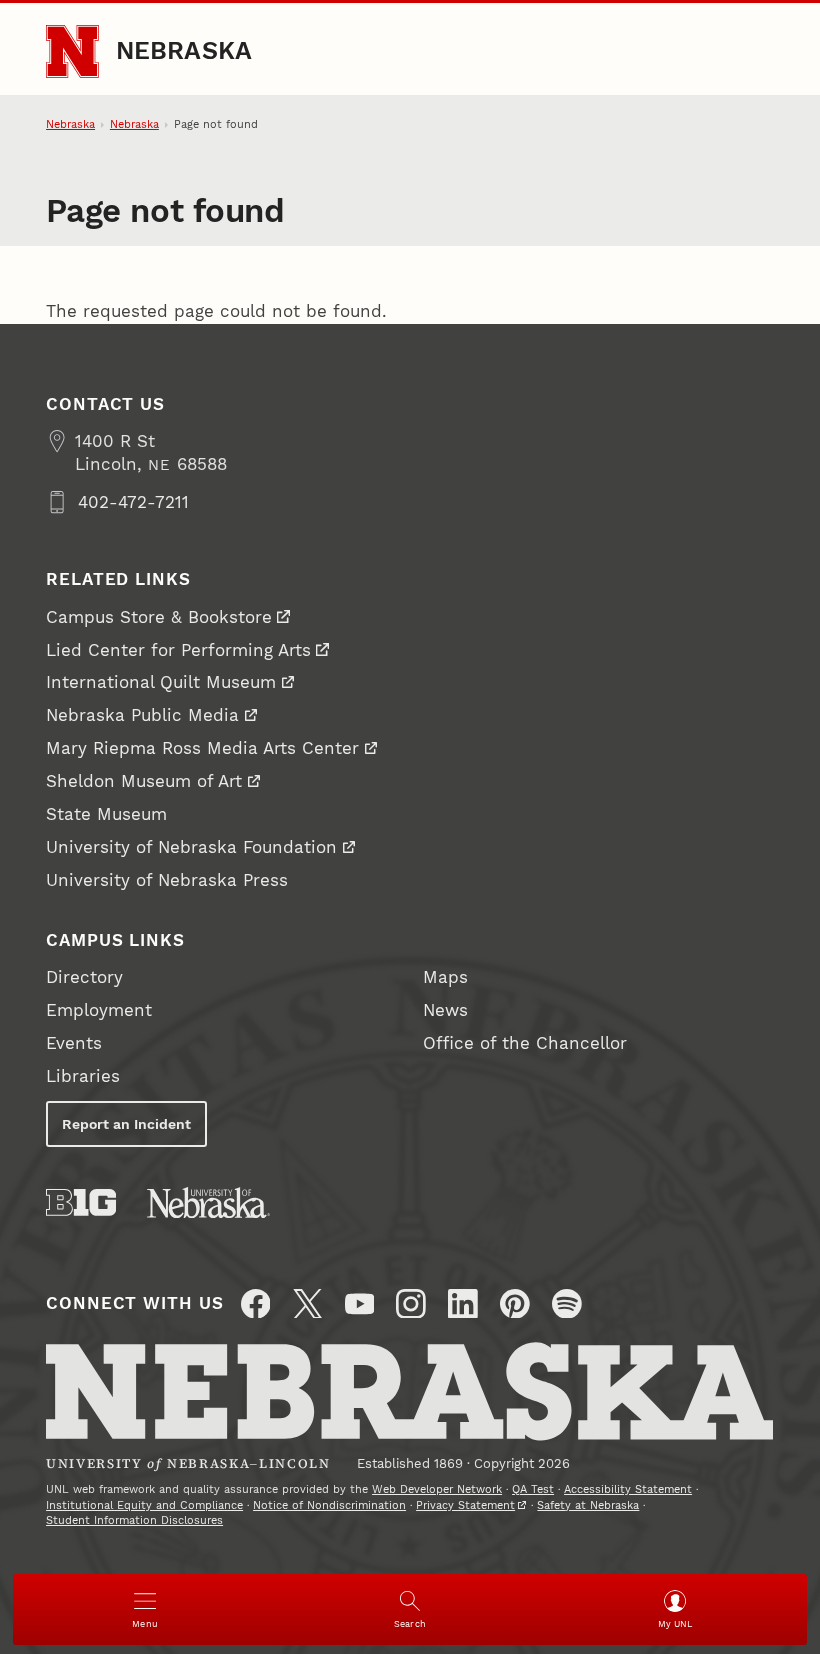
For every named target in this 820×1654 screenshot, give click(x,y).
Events (74, 1043)
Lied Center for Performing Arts (178, 650)
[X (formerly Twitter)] (308, 1304)
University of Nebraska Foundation (191, 847)
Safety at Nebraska (588, 1505)
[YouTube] (360, 1304)
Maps (445, 977)
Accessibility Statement (628, 1489)
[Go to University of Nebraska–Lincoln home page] (72, 51)
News (445, 1010)
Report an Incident (126, 1124)
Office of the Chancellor (525, 1043)
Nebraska (184, 50)
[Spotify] (567, 1304)
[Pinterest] (515, 1304)
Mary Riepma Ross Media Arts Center (202, 748)
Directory (84, 977)
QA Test (533, 1489)
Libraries (83, 1076)
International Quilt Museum (161, 682)
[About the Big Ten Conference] (81, 1202)
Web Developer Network (437, 1489)
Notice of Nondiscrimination (329, 1505)
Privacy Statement (465, 1505)
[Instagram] (411, 1304)
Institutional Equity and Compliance (144, 1505)
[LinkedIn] (463, 1304)
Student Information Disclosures (134, 1520)
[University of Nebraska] (208, 1202)
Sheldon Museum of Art (144, 781)
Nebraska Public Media (142, 715)
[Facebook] (256, 1304)
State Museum (106, 814)
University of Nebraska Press (167, 880)
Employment (99, 1010)
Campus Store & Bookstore (159, 617)
